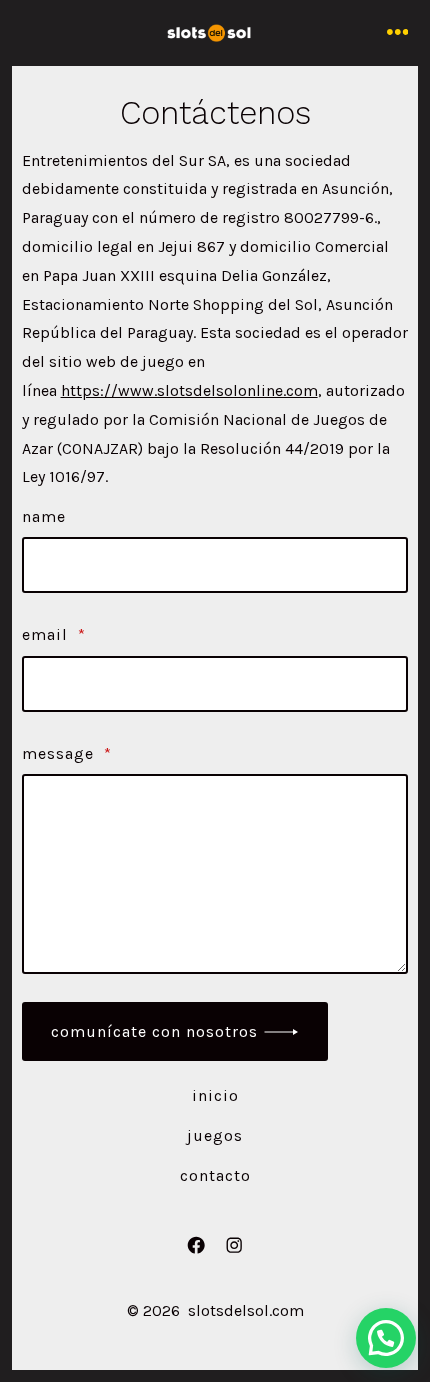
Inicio (215, 1095)
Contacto (215, 1175)
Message (67, 753)
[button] (386, 1338)
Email (54, 634)
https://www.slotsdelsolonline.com (189, 390)
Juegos (215, 1135)
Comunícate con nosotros (154, 1031)
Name (44, 516)
